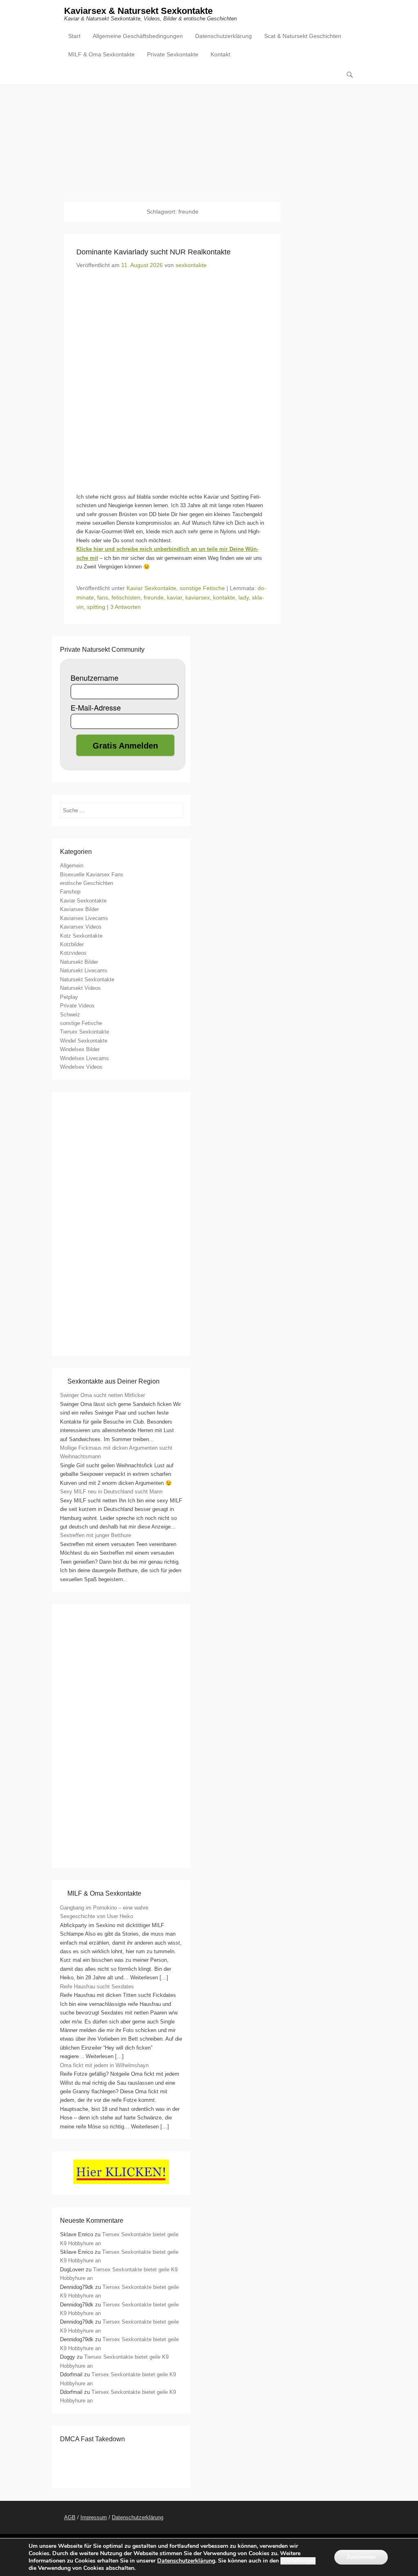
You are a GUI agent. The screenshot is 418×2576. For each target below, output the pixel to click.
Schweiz (70, 1015)
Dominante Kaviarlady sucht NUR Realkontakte (153, 252)
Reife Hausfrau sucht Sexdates (97, 1987)
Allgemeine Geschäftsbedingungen (138, 36)
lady (243, 597)
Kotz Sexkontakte (81, 936)
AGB (70, 2517)
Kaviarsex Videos (81, 927)
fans (103, 597)
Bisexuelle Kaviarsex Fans (92, 875)
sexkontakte (191, 265)
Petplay (69, 997)
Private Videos (77, 1006)
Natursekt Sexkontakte (87, 979)
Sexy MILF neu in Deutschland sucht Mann (111, 1492)
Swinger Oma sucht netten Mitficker (102, 1395)
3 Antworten (126, 607)
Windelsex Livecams (84, 1058)
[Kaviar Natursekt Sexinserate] (209, 137)
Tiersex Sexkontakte (84, 1032)
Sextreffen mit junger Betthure (96, 1535)
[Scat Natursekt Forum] (121, 1855)
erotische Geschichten (87, 883)
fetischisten (126, 597)
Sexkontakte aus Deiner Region (113, 1381)
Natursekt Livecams (84, 970)
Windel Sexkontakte (84, 1041)
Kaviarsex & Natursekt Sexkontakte (138, 11)
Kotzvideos (73, 953)
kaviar (175, 597)
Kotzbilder (72, 944)
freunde (154, 597)
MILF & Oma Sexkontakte (101, 54)
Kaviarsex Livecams (84, 918)
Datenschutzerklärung (223, 36)
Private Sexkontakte (173, 54)
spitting (96, 607)
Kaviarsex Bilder (79, 909)
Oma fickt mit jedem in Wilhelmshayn (104, 2065)
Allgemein (72, 866)
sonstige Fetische (202, 588)
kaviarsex (198, 597)
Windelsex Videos (81, 1067)
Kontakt (220, 54)
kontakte (224, 597)
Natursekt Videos (80, 988)
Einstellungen (298, 2561)
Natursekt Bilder (79, 962)
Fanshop (70, 892)
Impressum (94, 2517)
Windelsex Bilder (80, 1049)
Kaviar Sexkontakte (151, 588)
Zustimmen (361, 2557)
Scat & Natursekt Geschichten (303, 36)
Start (74, 36)
